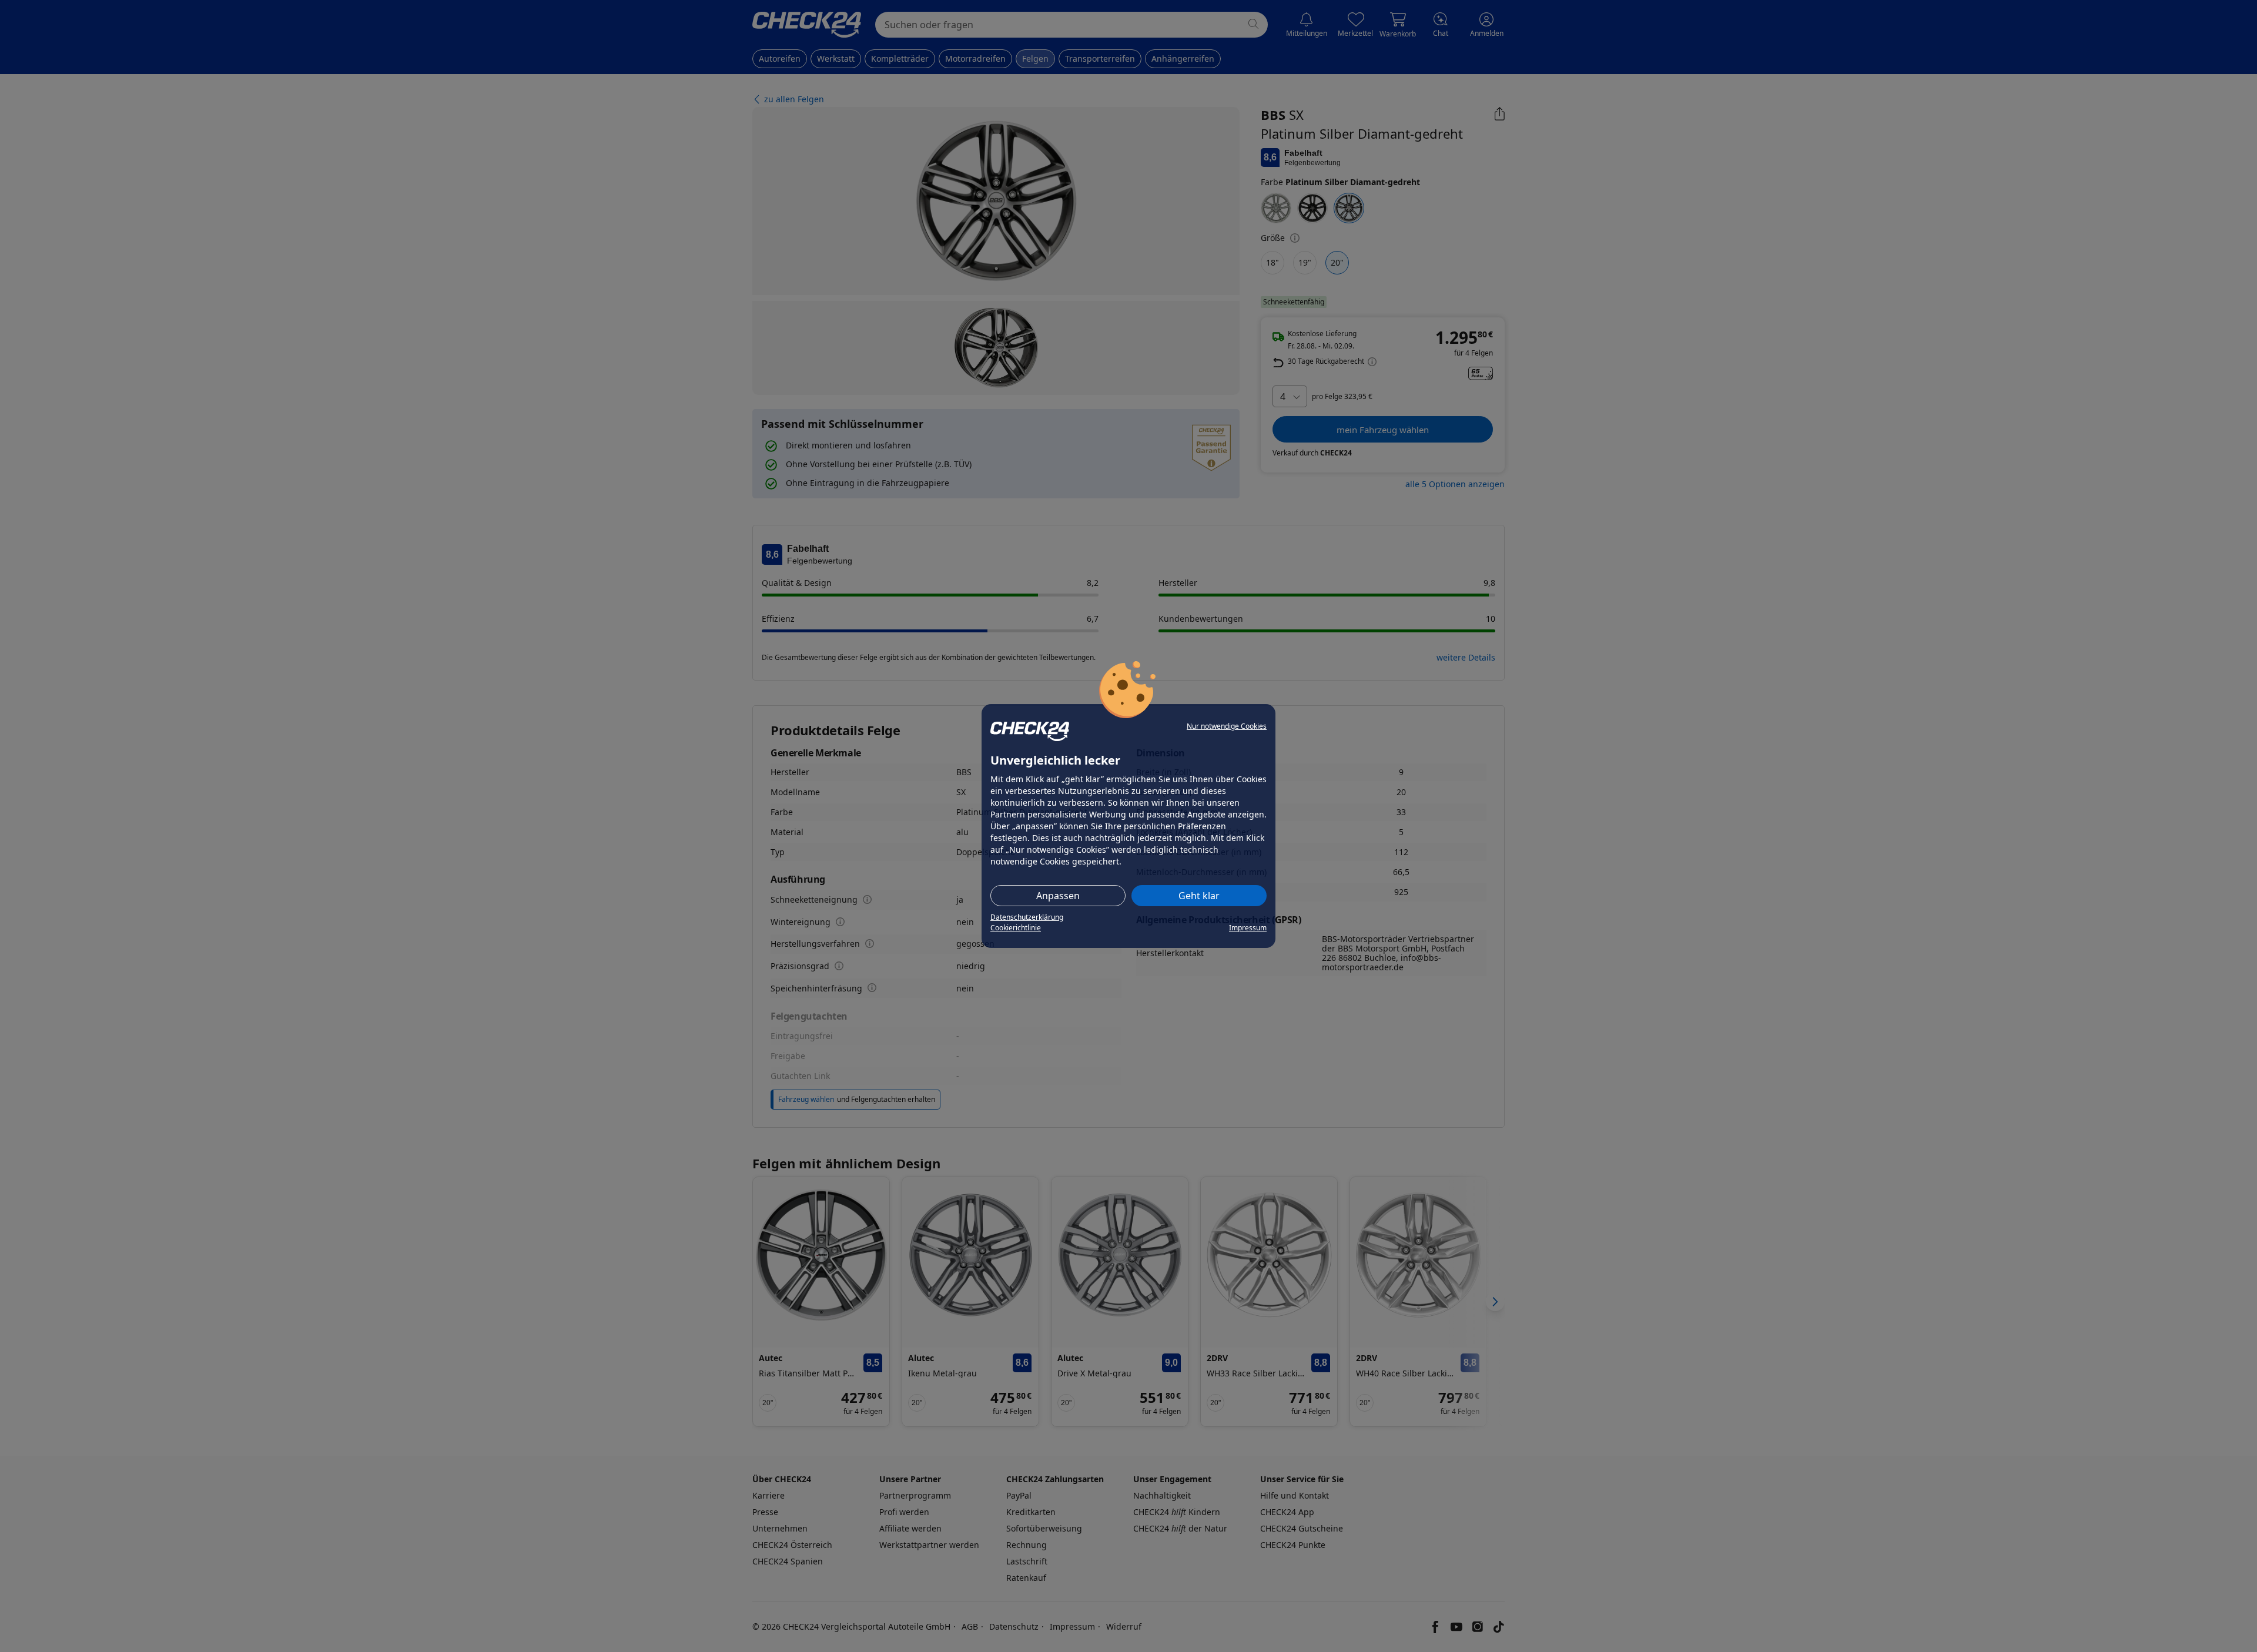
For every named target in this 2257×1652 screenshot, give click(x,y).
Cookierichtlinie (1016, 928)
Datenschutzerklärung (1027, 917)
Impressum (1248, 928)
